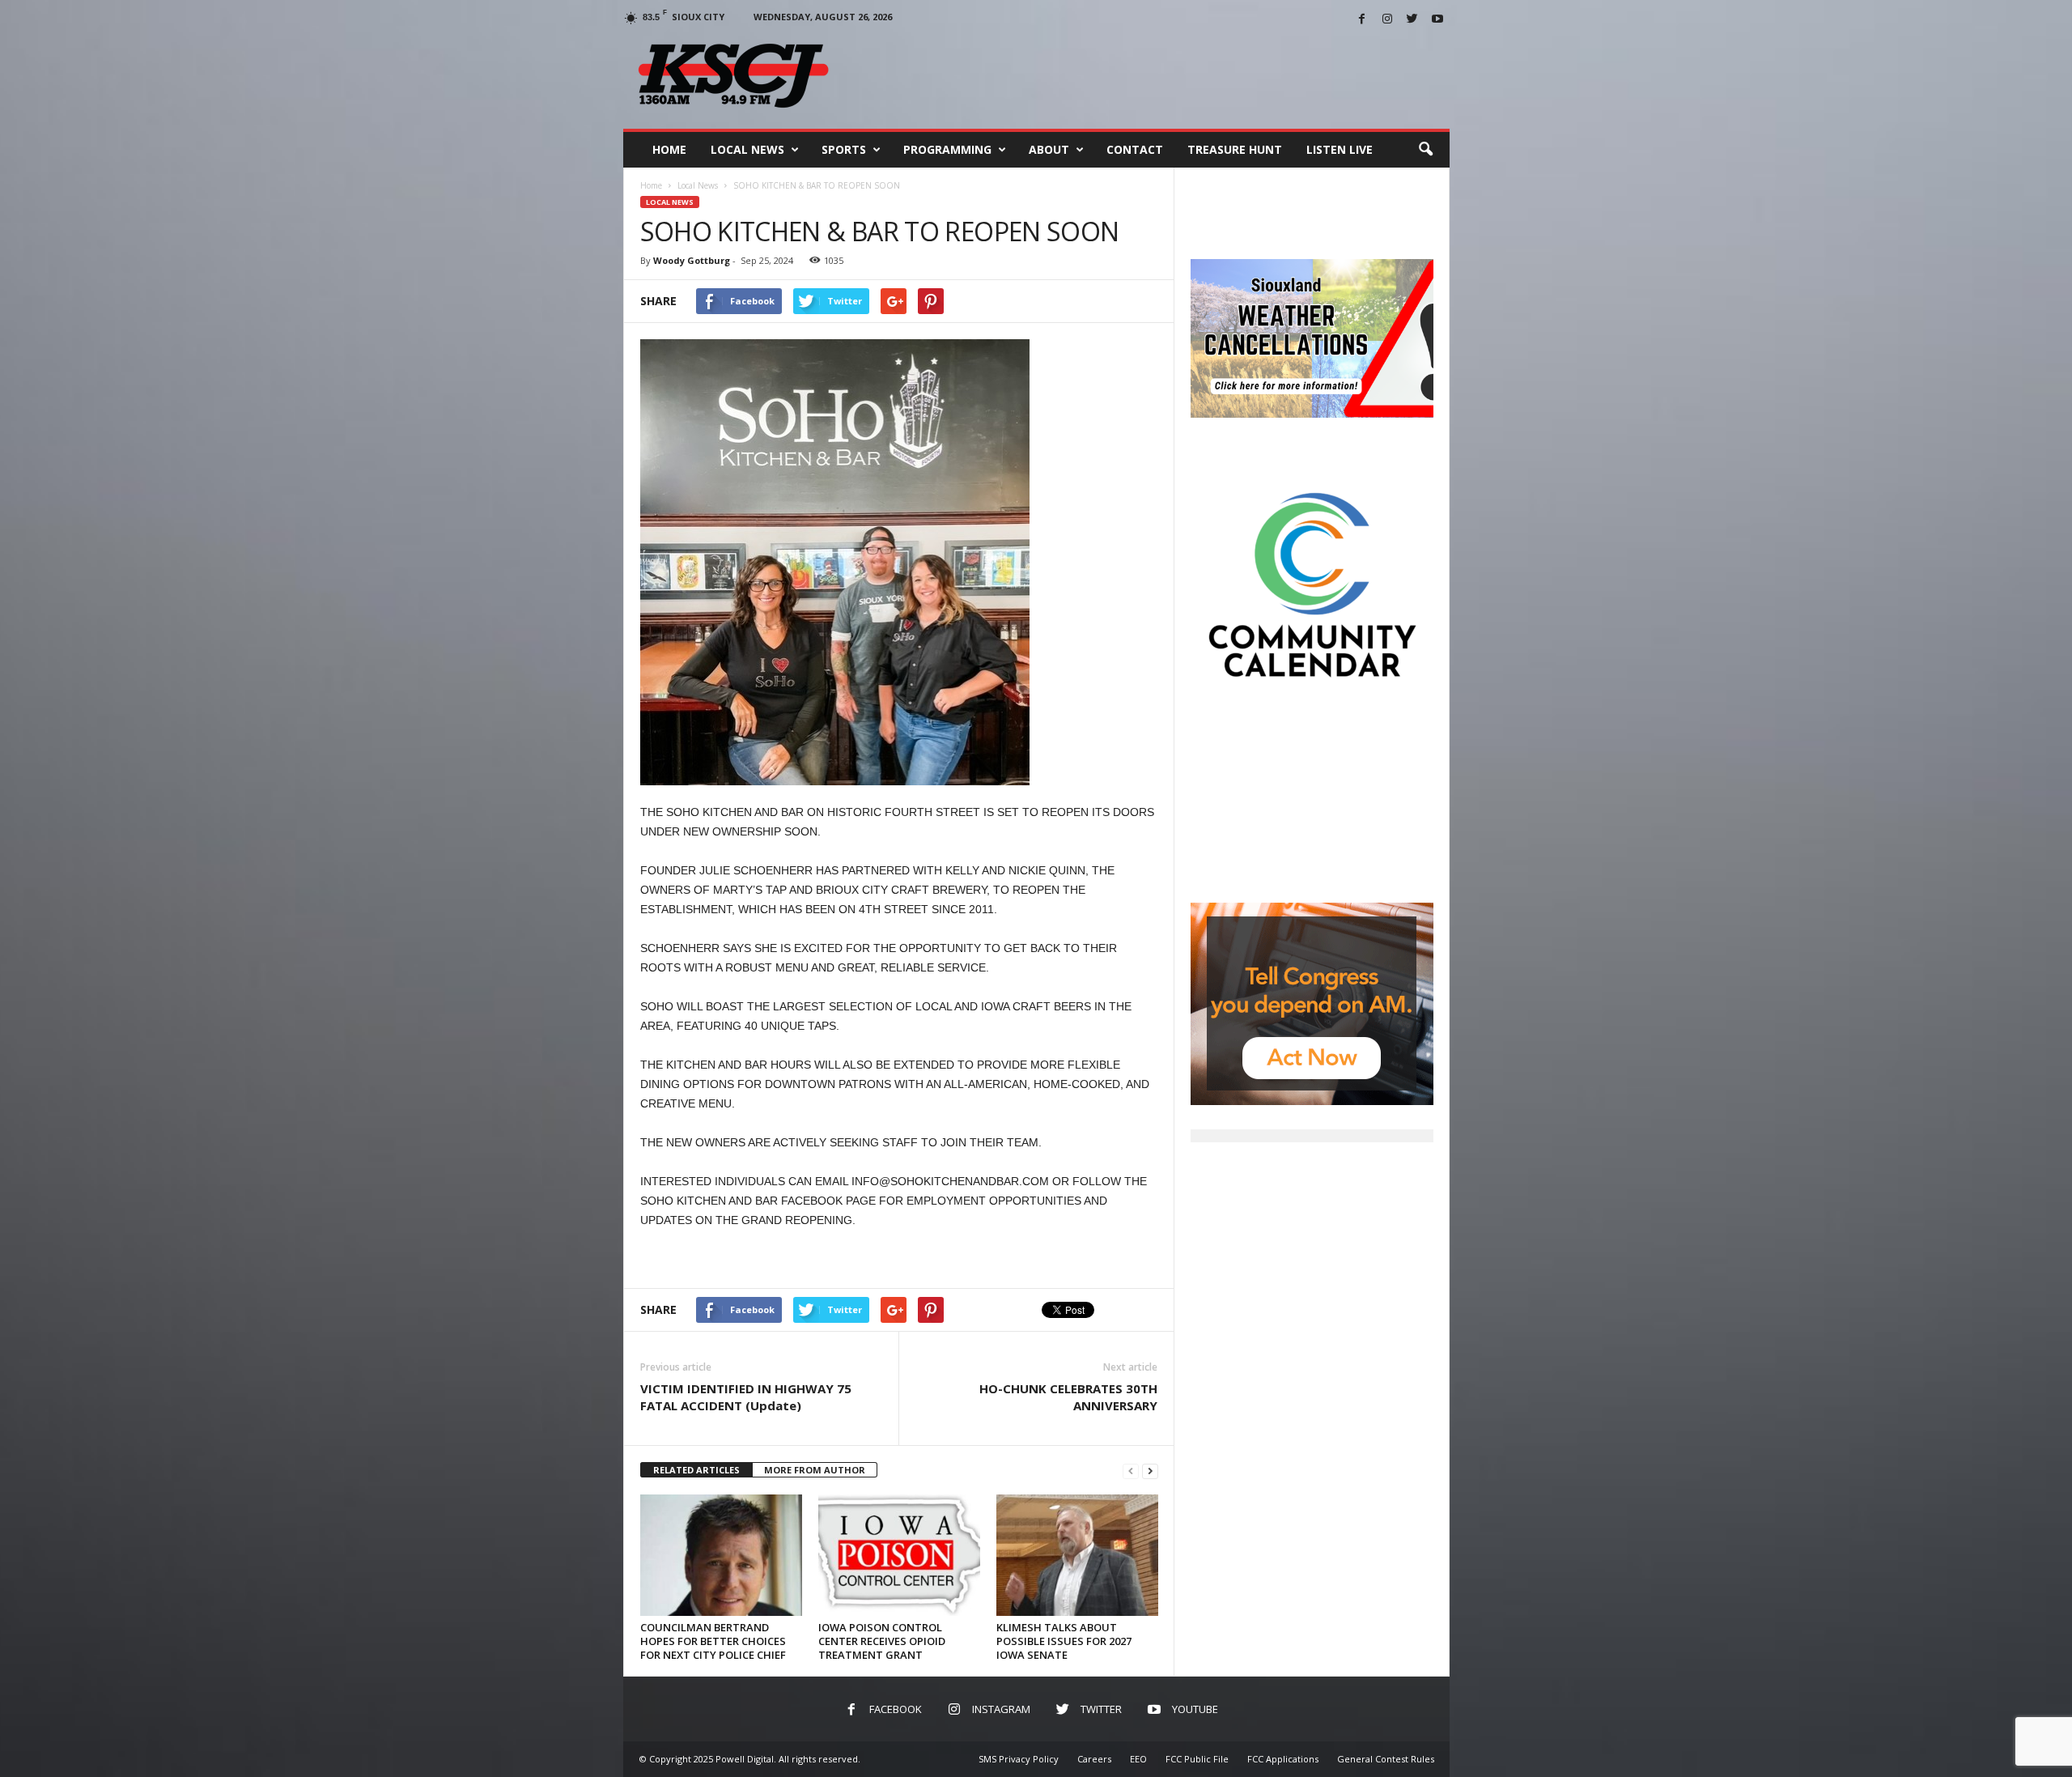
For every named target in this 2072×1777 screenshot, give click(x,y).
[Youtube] (1437, 20)
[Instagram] (1387, 20)
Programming (947, 149)
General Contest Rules (1386, 1759)
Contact (1135, 149)
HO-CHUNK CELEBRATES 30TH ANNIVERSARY (1068, 1397)
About (1049, 149)
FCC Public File (1197, 1759)
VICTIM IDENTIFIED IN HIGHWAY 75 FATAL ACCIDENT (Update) (746, 1397)
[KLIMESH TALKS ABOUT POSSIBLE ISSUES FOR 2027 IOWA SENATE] (1077, 1555)
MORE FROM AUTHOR (815, 1470)
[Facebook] (1362, 20)
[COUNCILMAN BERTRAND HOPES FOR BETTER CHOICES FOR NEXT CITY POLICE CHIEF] (721, 1555)
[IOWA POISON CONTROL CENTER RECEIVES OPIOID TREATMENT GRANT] (899, 1555)
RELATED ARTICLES (696, 1470)
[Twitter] (1412, 20)
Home (669, 149)
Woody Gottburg (692, 260)
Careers (1094, 1759)
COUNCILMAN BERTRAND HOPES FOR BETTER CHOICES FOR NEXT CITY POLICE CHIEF (713, 1641)
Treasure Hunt (1235, 149)
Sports (844, 149)
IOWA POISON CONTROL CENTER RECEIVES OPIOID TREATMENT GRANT (882, 1641)
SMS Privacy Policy (1019, 1759)
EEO (1138, 1759)
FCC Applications (1283, 1759)
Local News (747, 149)
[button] (1425, 150)
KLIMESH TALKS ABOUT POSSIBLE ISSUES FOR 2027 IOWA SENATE (1064, 1641)
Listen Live (1340, 149)
